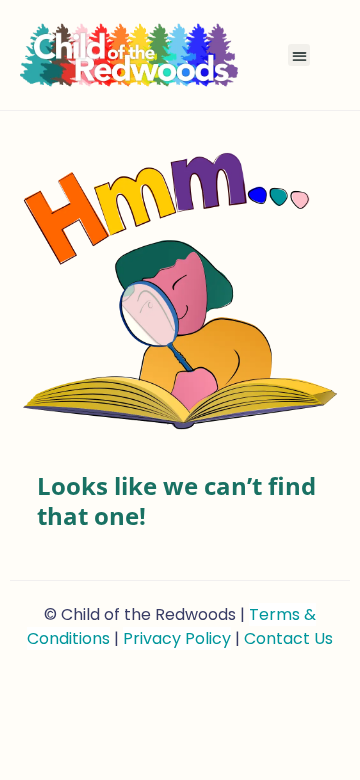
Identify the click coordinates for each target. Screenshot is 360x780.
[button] (299, 55)
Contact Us (288, 638)
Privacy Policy (177, 638)
